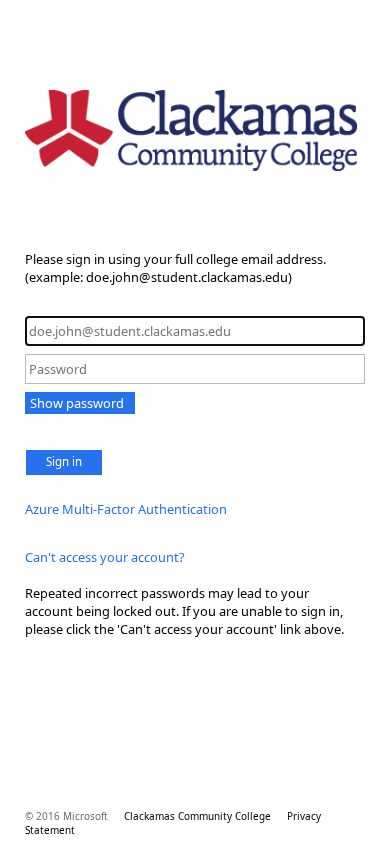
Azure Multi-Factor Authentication (126, 509)
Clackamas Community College (197, 816)
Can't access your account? (105, 557)
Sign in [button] (64, 461)
